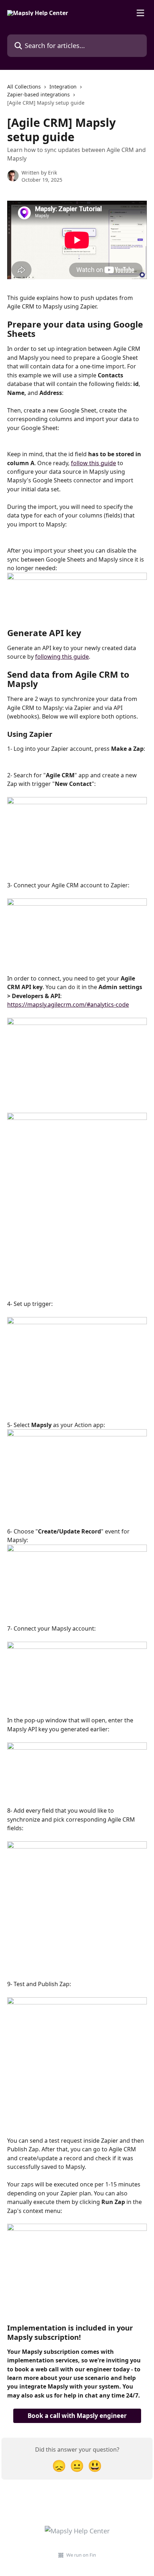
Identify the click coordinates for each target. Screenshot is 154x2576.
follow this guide (93, 463)
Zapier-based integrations (38, 94)
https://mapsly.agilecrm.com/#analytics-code (68, 1005)
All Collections (24, 87)
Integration (63, 87)
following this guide (62, 657)
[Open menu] (140, 13)
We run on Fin (81, 2555)
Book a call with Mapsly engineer (77, 2416)
